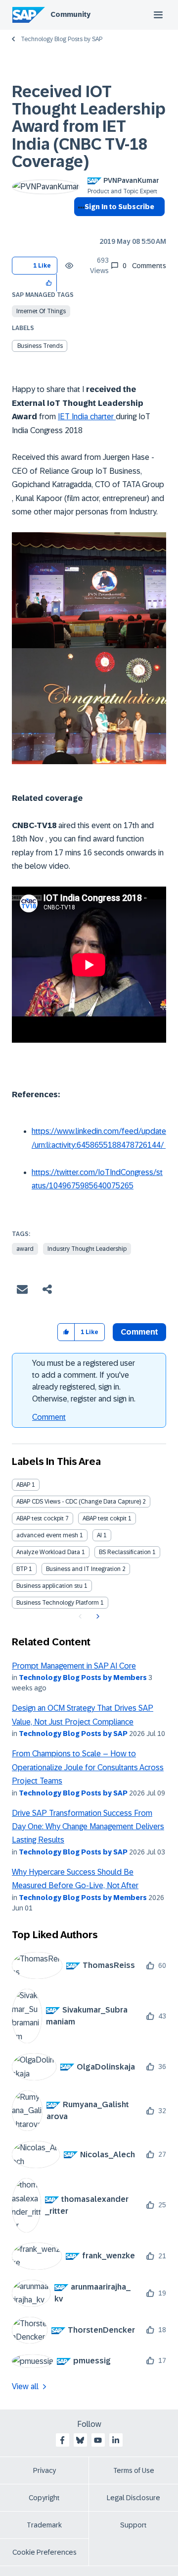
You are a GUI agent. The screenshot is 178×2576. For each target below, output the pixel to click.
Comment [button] (139, 1332)
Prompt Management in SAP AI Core (74, 1666)
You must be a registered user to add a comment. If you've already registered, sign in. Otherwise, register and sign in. (84, 1381)
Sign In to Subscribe (119, 207)
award (25, 1249)
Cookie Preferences (44, 2552)
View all (25, 2386)
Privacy (44, 2470)
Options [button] (79, 224)
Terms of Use (134, 2470)
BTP (22, 1569)
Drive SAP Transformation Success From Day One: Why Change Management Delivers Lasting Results (88, 1827)
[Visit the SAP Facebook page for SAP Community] (62, 2440)
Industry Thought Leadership (87, 1249)
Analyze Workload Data (48, 1552)
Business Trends (40, 346)
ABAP (23, 1485)
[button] (49, 283)
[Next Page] (97, 1617)
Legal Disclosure (133, 2498)
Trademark (44, 2525)
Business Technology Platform (58, 1603)
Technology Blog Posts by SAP (62, 39)
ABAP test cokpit (105, 1518)
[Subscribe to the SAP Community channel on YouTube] (98, 2440)
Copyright (44, 2498)
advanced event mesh (47, 1535)
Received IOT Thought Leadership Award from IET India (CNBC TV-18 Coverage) (89, 127)
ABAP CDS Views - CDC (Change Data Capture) (79, 1502)
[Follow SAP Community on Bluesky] (80, 2440)
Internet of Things (41, 311)
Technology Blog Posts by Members (83, 1678)
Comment (49, 1417)
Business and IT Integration (83, 1569)
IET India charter (87, 417)
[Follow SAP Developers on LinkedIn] (116, 2440)
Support (133, 2525)
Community (70, 14)
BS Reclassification (125, 1552)
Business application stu (49, 1586)
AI (99, 1535)
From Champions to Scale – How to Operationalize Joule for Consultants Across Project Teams (88, 1767)
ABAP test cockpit (40, 1518)
